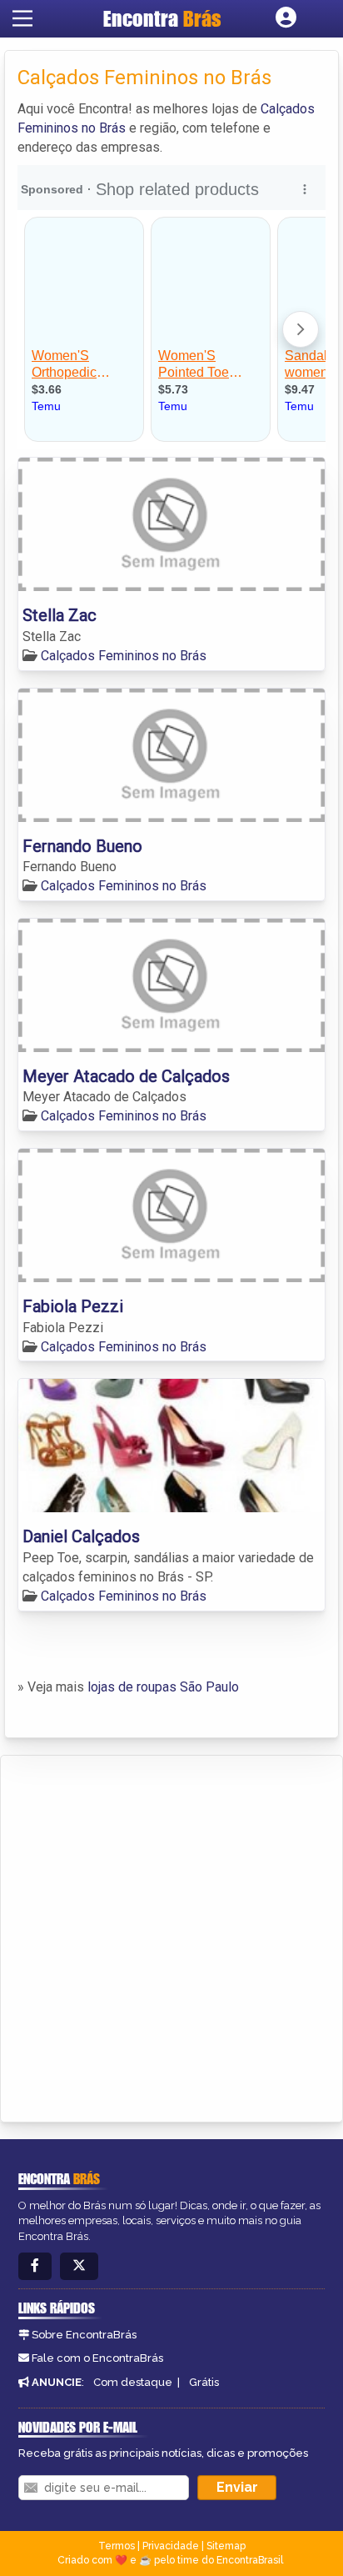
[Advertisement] (171, 1936)
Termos (117, 2546)
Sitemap (226, 2546)
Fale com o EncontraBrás (97, 2358)
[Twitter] (79, 2266)
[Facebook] (35, 2266)
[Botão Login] (286, 18)
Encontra (162, 18)
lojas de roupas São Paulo (163, 1687)
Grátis (204, 2382)
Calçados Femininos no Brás (124, 656)
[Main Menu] (22, 18)
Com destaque (133, 2382)
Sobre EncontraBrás (84, 2335)
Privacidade (171, 2546)
